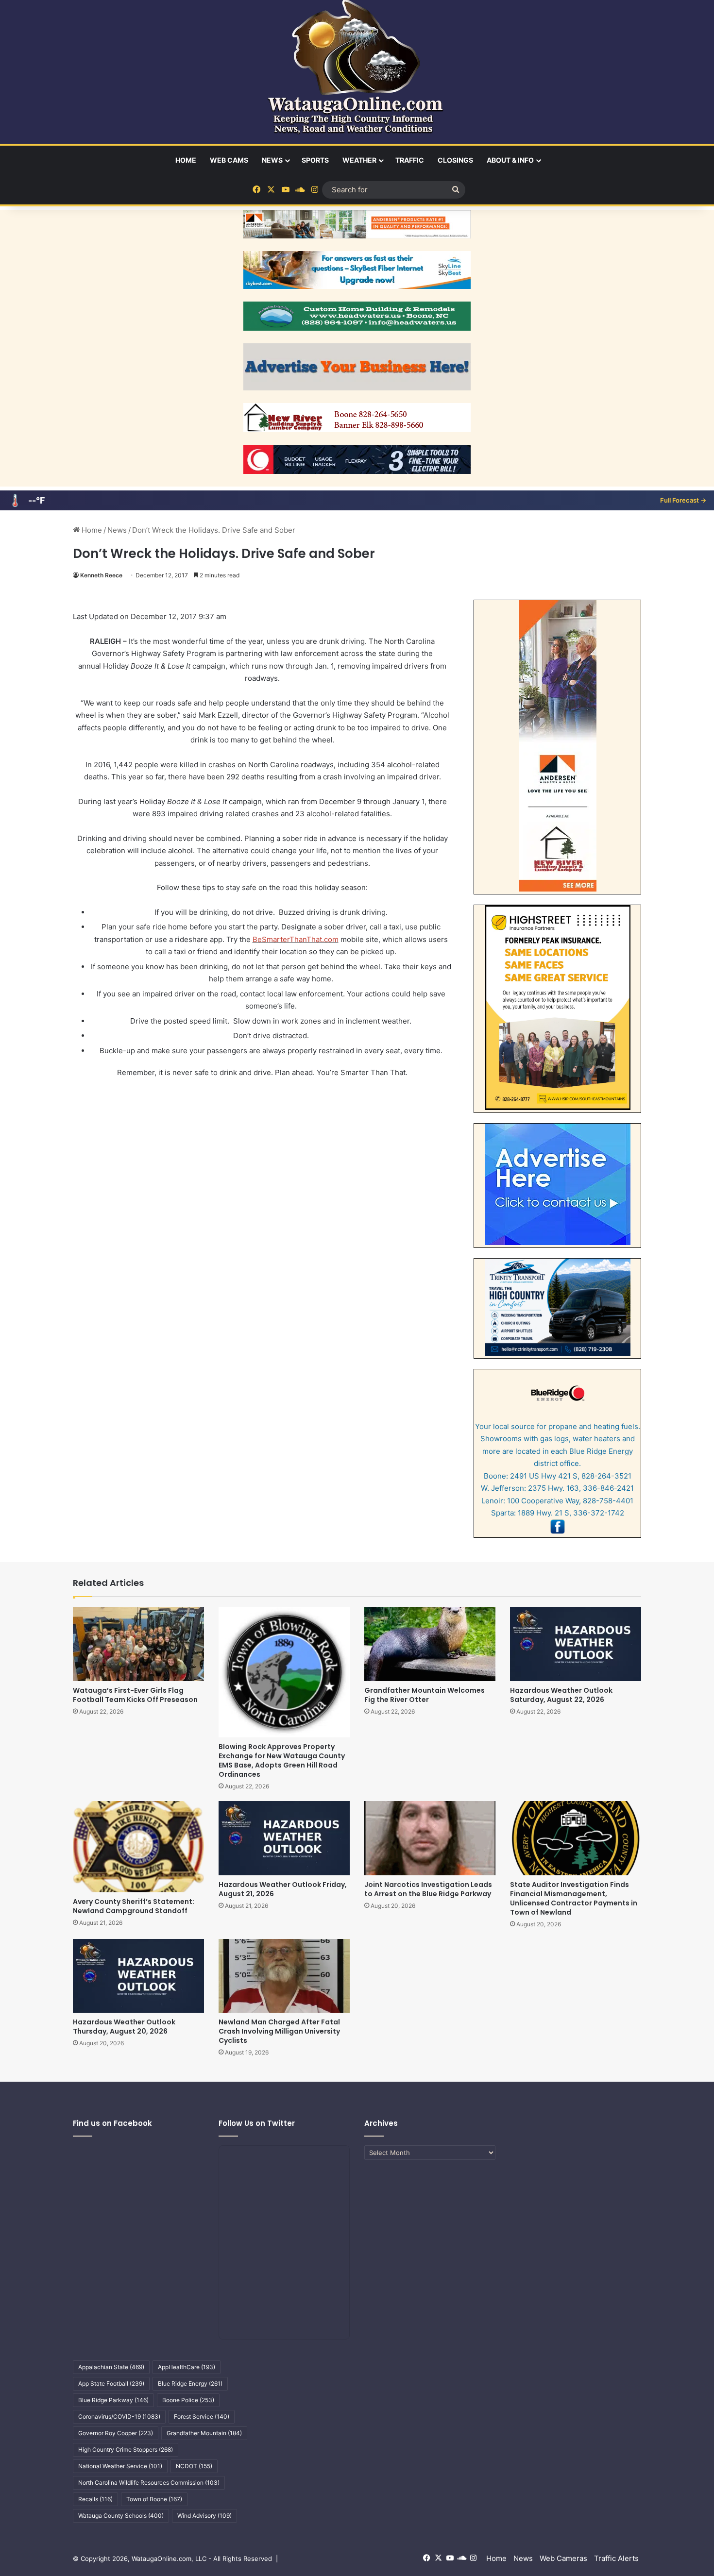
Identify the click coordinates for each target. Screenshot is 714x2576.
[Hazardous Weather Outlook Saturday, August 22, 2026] (576, 1644)
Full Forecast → (683, 500)
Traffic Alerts (616, 2558)
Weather (359, 160)
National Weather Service (120, 2466)
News (272, 160)
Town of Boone (154, 2499)
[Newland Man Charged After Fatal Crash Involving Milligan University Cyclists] (284, 1976)
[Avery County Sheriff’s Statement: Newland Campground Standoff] (138, 1846)
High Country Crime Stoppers (126, 2450)
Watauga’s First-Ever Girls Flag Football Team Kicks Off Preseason (135, 1695)
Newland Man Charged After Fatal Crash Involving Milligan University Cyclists (279, 2031)
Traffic (410, 160)
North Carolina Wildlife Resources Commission (149, 2483)
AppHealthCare (187, 2367)
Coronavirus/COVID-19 (119, 2416)
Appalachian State (111, 2367)
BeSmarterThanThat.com (296, 939)
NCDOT (194, 2466)
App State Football (111, 2383)
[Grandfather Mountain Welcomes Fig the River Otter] (430, 1644)
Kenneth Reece (101, 575)
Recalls (95, 2499)
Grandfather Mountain (204, 2433)
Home (186, 160)
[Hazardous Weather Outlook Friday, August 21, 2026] (284, 1838)
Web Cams (229, 160)
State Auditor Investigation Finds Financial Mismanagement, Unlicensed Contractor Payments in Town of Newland (574, 1898)
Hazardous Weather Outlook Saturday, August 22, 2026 (561, 1695)
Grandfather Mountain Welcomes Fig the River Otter (425, 1695)
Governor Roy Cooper (116, 2433)
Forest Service (202, 2416)
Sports (315, 160)
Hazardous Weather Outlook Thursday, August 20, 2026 (124, 2027)
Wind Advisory (204, 2516)
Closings (455, 160)
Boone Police (188, 2400)
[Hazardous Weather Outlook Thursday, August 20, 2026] (138, 1976)
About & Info (510, 160)
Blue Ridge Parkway (113, 2400)
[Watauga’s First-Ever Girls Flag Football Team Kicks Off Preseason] (138, 1644)
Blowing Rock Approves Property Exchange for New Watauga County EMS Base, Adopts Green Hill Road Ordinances (282, 1760)
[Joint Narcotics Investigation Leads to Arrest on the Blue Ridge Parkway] (430, 1838)
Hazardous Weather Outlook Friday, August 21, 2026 (283, 1889)
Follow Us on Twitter (257, 2123)
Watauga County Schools (121, 2516)
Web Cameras (563, 2558)
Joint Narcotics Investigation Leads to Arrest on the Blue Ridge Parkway (428, 1889)
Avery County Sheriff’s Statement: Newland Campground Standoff (134, 1906)
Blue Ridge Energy (190, 2383)
